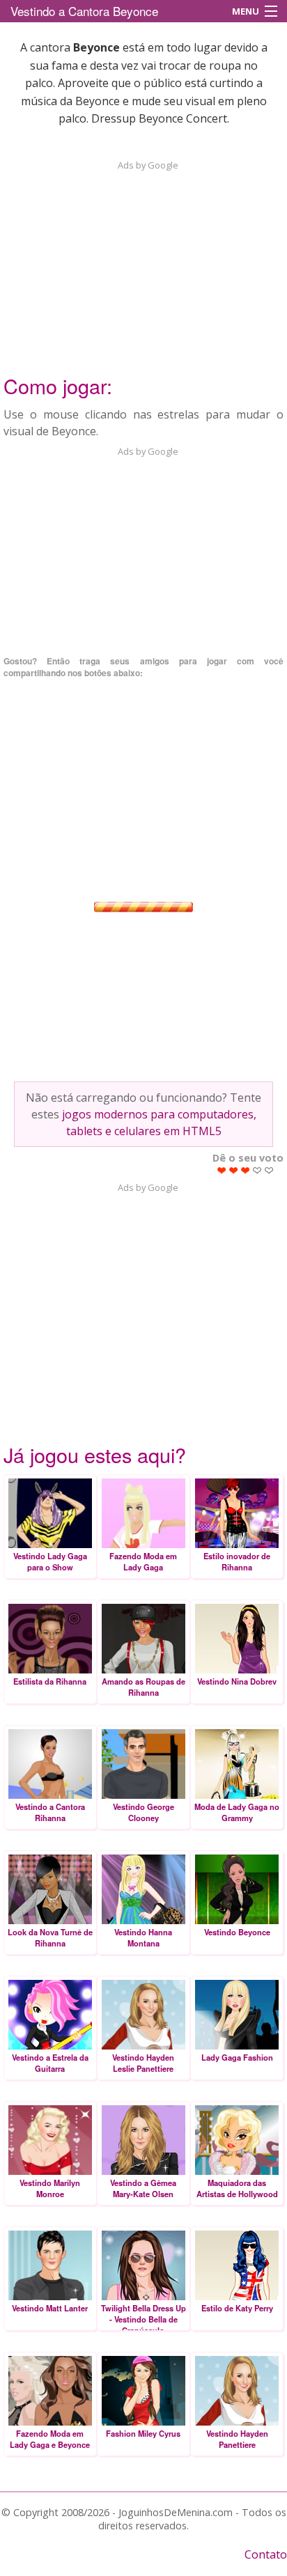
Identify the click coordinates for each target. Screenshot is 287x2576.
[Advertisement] (143, 259)
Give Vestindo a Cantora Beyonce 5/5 (269, 1170)
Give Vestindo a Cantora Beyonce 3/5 (246, 1170)
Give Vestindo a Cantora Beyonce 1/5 (222, 1170)
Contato (266, 2554)
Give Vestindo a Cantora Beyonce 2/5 (234, 1170)
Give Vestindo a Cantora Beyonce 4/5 (257, 1170)
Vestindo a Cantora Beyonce (84, 11)
